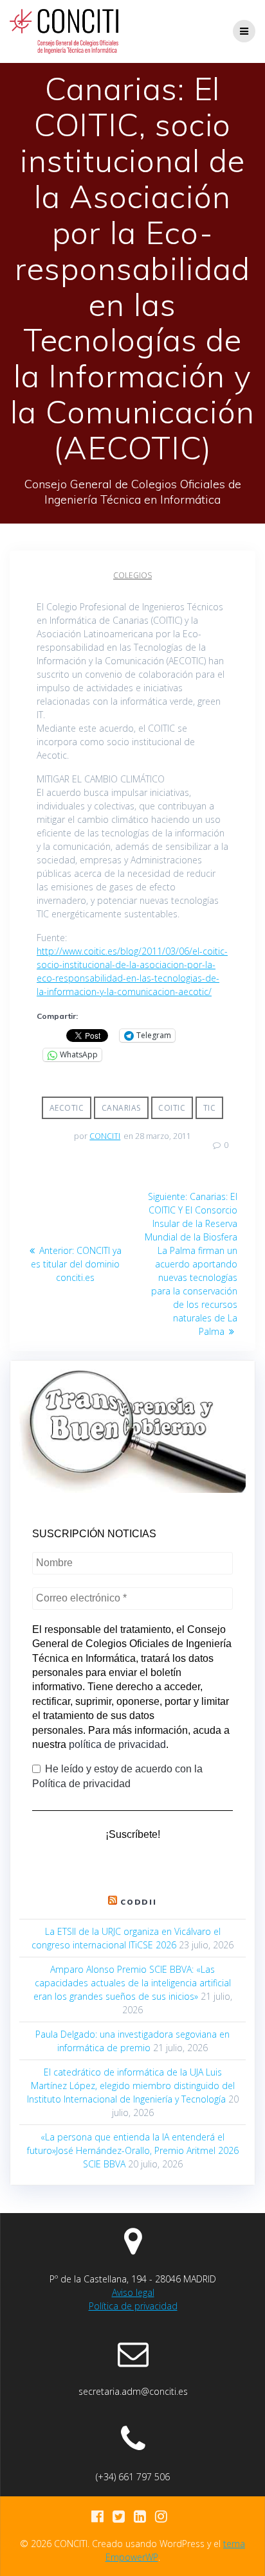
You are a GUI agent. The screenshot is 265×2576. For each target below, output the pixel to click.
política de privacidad (117, 1744)
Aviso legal (133, 2292)
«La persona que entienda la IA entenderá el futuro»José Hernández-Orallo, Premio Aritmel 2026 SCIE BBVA (133, 2150)
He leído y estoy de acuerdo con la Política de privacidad (117, 1776)
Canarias (121, 1108)
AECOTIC (67, 1108)
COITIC (172, 1108)
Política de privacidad (133, 2306)
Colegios (132, 575)
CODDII (139, 1902)
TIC (210, 1108)
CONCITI (105, 1136)
